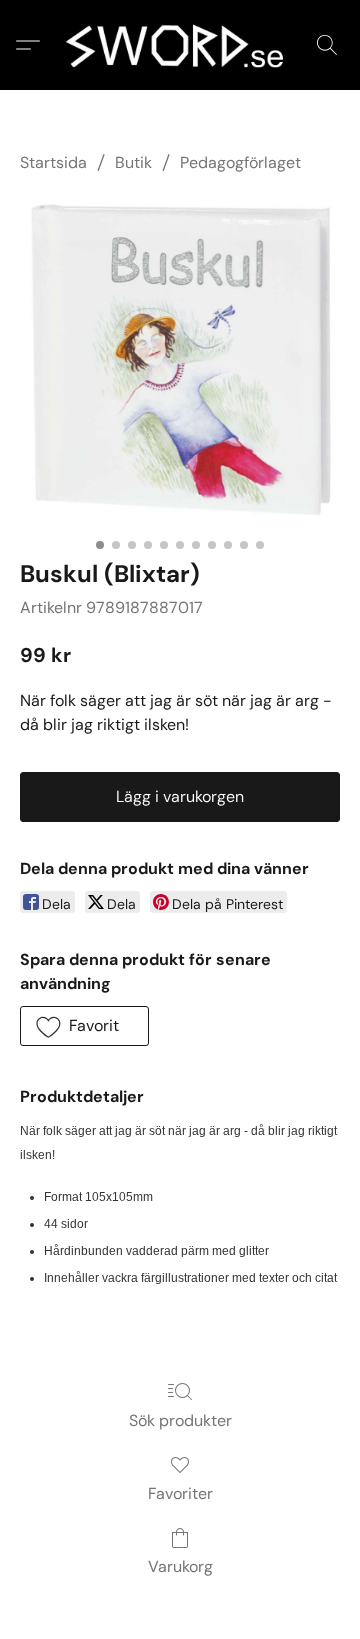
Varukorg (180, 1566)
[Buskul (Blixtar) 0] (180, 362)
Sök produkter (180, 1420)
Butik (133, 162)
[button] (180, 45)
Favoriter (180, 1493)
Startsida (53, 162)
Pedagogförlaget (240, 162)
